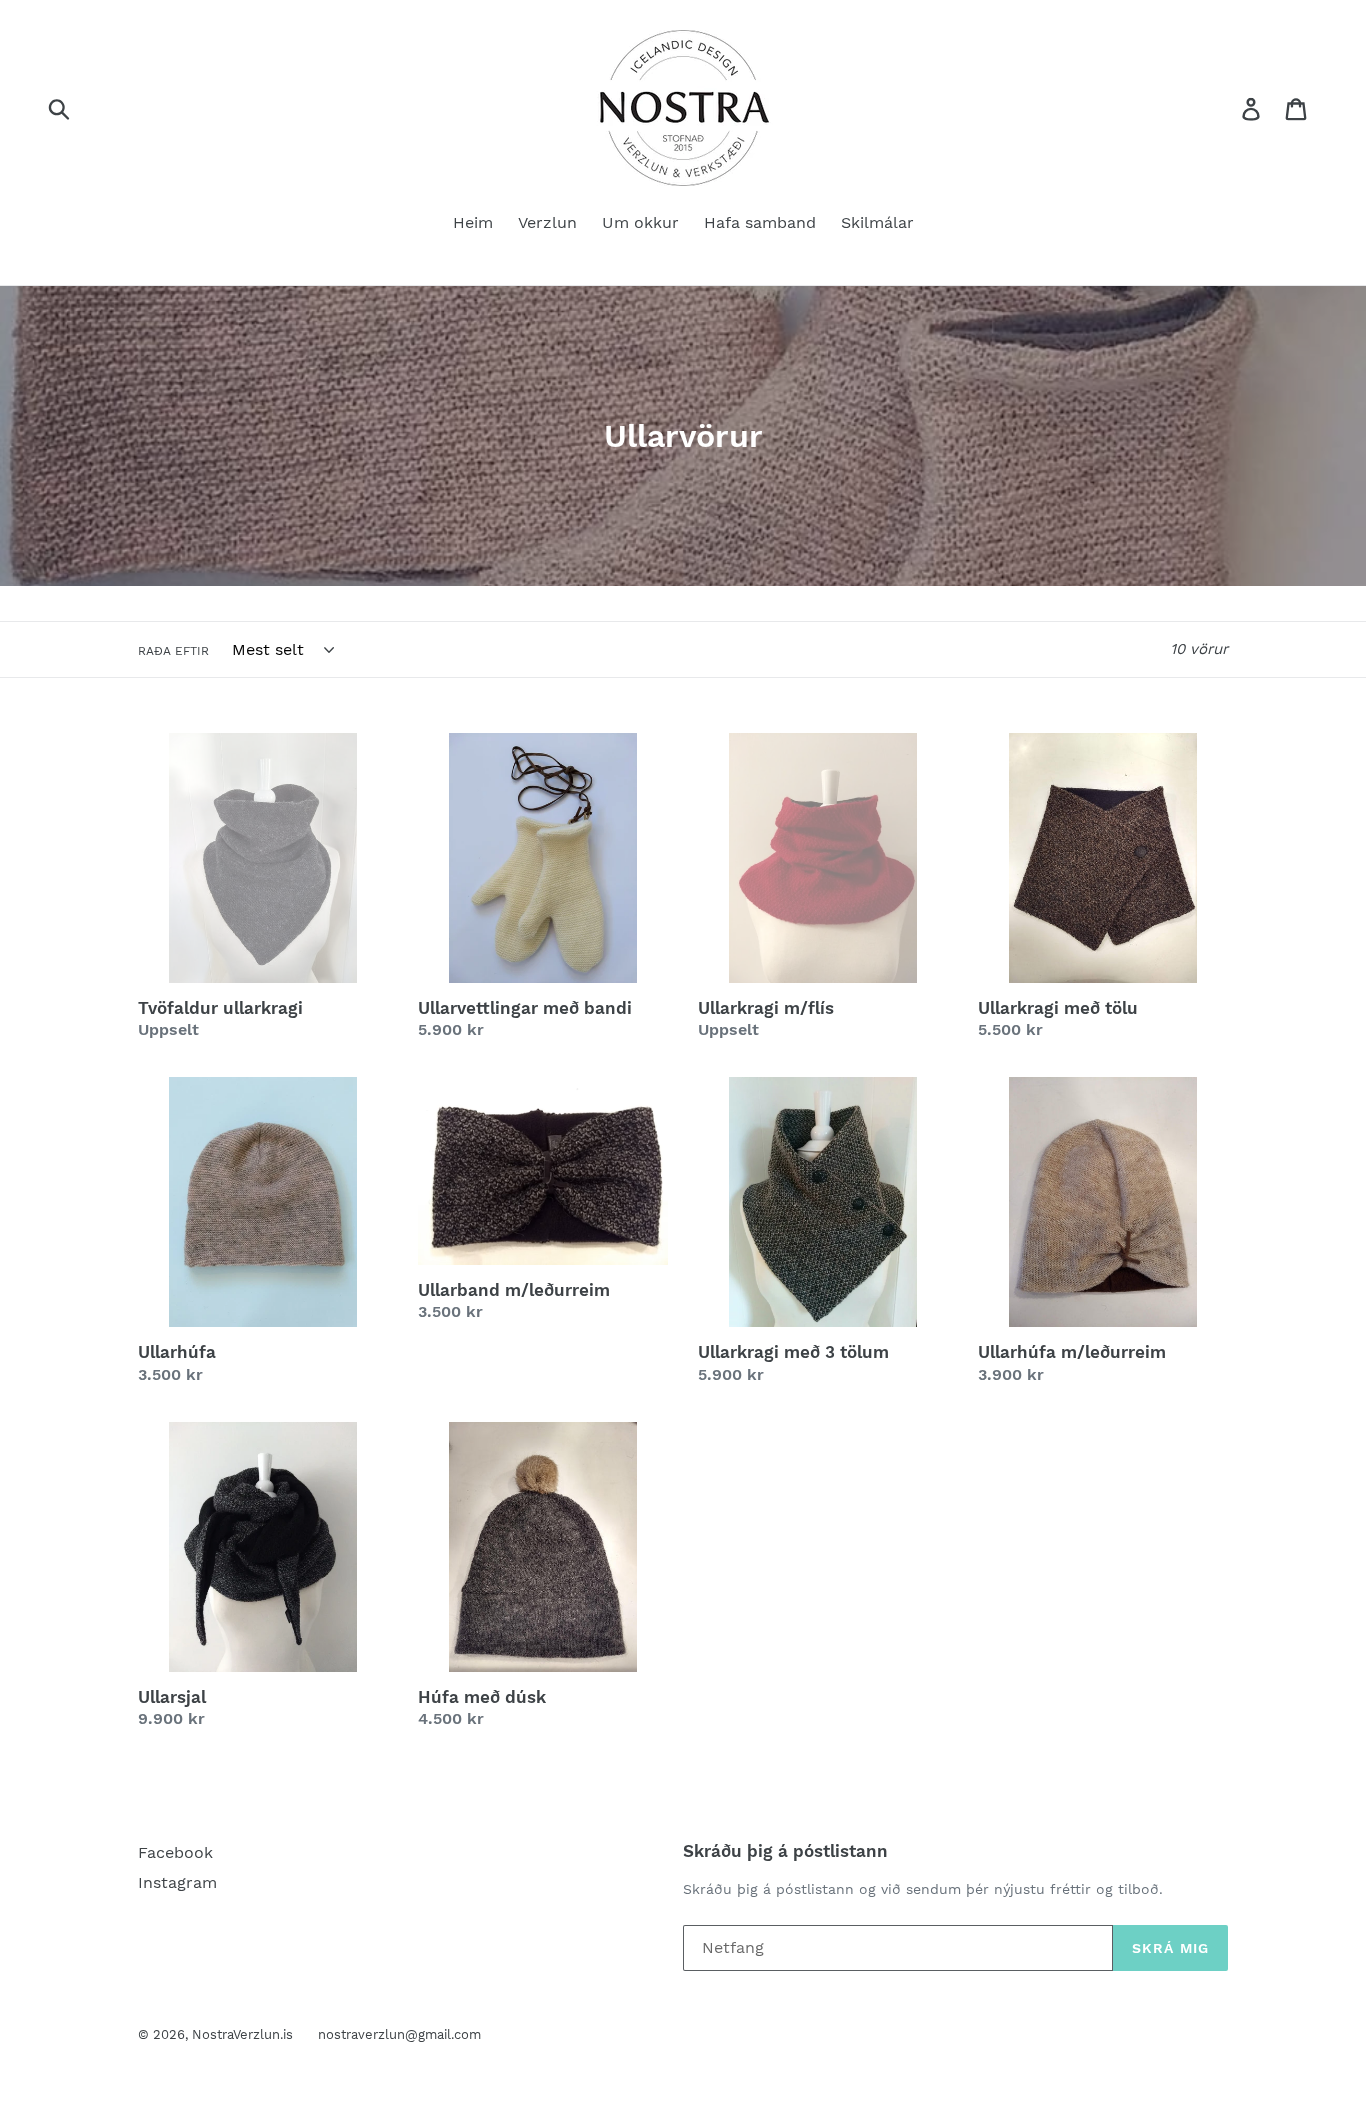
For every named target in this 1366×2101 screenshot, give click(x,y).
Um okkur (640, 222)
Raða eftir (173, 651)
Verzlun (547, 222)
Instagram (177, 1882)
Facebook (175, 1852)
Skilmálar (877, 222)
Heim (473, 222)
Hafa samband (760, 222)
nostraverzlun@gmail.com (399, 2034)
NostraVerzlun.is (242, 2034)
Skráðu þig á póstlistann (785, 1851)
